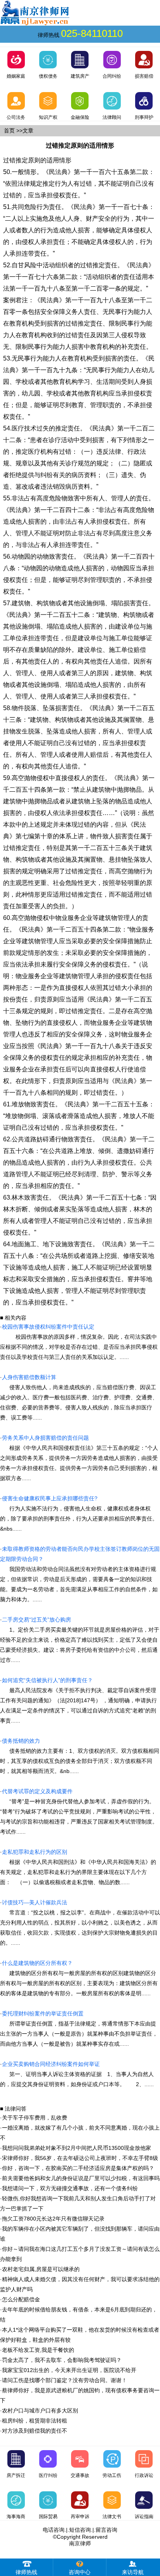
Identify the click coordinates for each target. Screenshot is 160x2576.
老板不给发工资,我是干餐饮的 (38, 2350)
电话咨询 (54, 2530)
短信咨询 (80, 2530)
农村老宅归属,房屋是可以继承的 (41, 2269)
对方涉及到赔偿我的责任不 (35, 2431)
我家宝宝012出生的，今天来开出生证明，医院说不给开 (69, 2370)
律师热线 (26, 2572)
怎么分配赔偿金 (21, 2299)
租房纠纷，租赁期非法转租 (35, 2421)
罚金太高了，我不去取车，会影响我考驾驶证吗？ (62, 2360)
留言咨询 (106, 2530)
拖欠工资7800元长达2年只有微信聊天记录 (53, 2219)
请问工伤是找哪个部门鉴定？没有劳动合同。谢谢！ (64, 2380)
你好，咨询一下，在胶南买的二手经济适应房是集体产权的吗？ (78, 2168)
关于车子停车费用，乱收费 (35, 2118)
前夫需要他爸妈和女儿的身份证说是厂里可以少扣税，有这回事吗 (81, 2178)
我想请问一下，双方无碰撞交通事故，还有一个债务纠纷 (70, 2188)
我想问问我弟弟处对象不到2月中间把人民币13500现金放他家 (77, 2148)
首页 (9, 131)
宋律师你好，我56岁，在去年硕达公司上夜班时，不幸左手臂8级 (80, 2158)
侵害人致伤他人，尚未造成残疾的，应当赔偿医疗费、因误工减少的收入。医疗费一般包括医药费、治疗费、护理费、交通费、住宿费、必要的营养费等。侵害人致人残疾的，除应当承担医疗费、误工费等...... (79, 1397)
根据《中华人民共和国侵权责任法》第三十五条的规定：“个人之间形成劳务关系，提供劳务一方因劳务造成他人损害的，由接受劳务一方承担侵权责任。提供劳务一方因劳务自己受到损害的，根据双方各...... (79, 1458)
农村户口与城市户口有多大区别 (40, 2411)
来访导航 (133, 2572)
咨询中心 (80, 2572)
